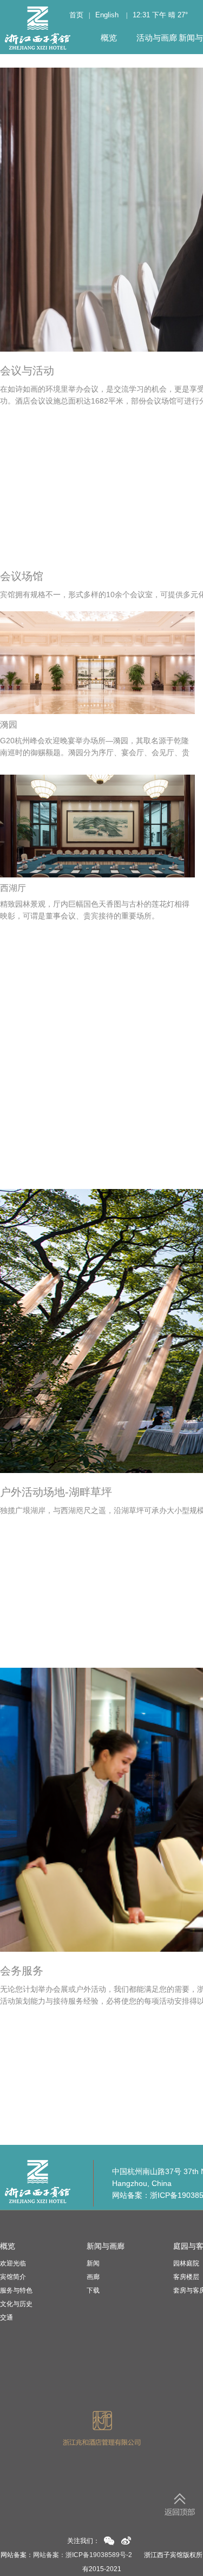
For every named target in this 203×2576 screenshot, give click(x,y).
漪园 (9, 725)
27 (181, 15)
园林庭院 (186, 2263)
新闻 (93, 2263)
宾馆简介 (13, 2277)
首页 (76, 15)
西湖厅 (13, 888)
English (107, 15)
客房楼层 (186, 2277)
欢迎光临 (13, 2263)
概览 (109, 38)
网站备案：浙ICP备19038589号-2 (83, 2555)
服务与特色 (16, 2290)
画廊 (93, 2277)
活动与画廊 (157, 38)
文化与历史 (16, 2304)
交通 (6, 2317)
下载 (93, 2290)
